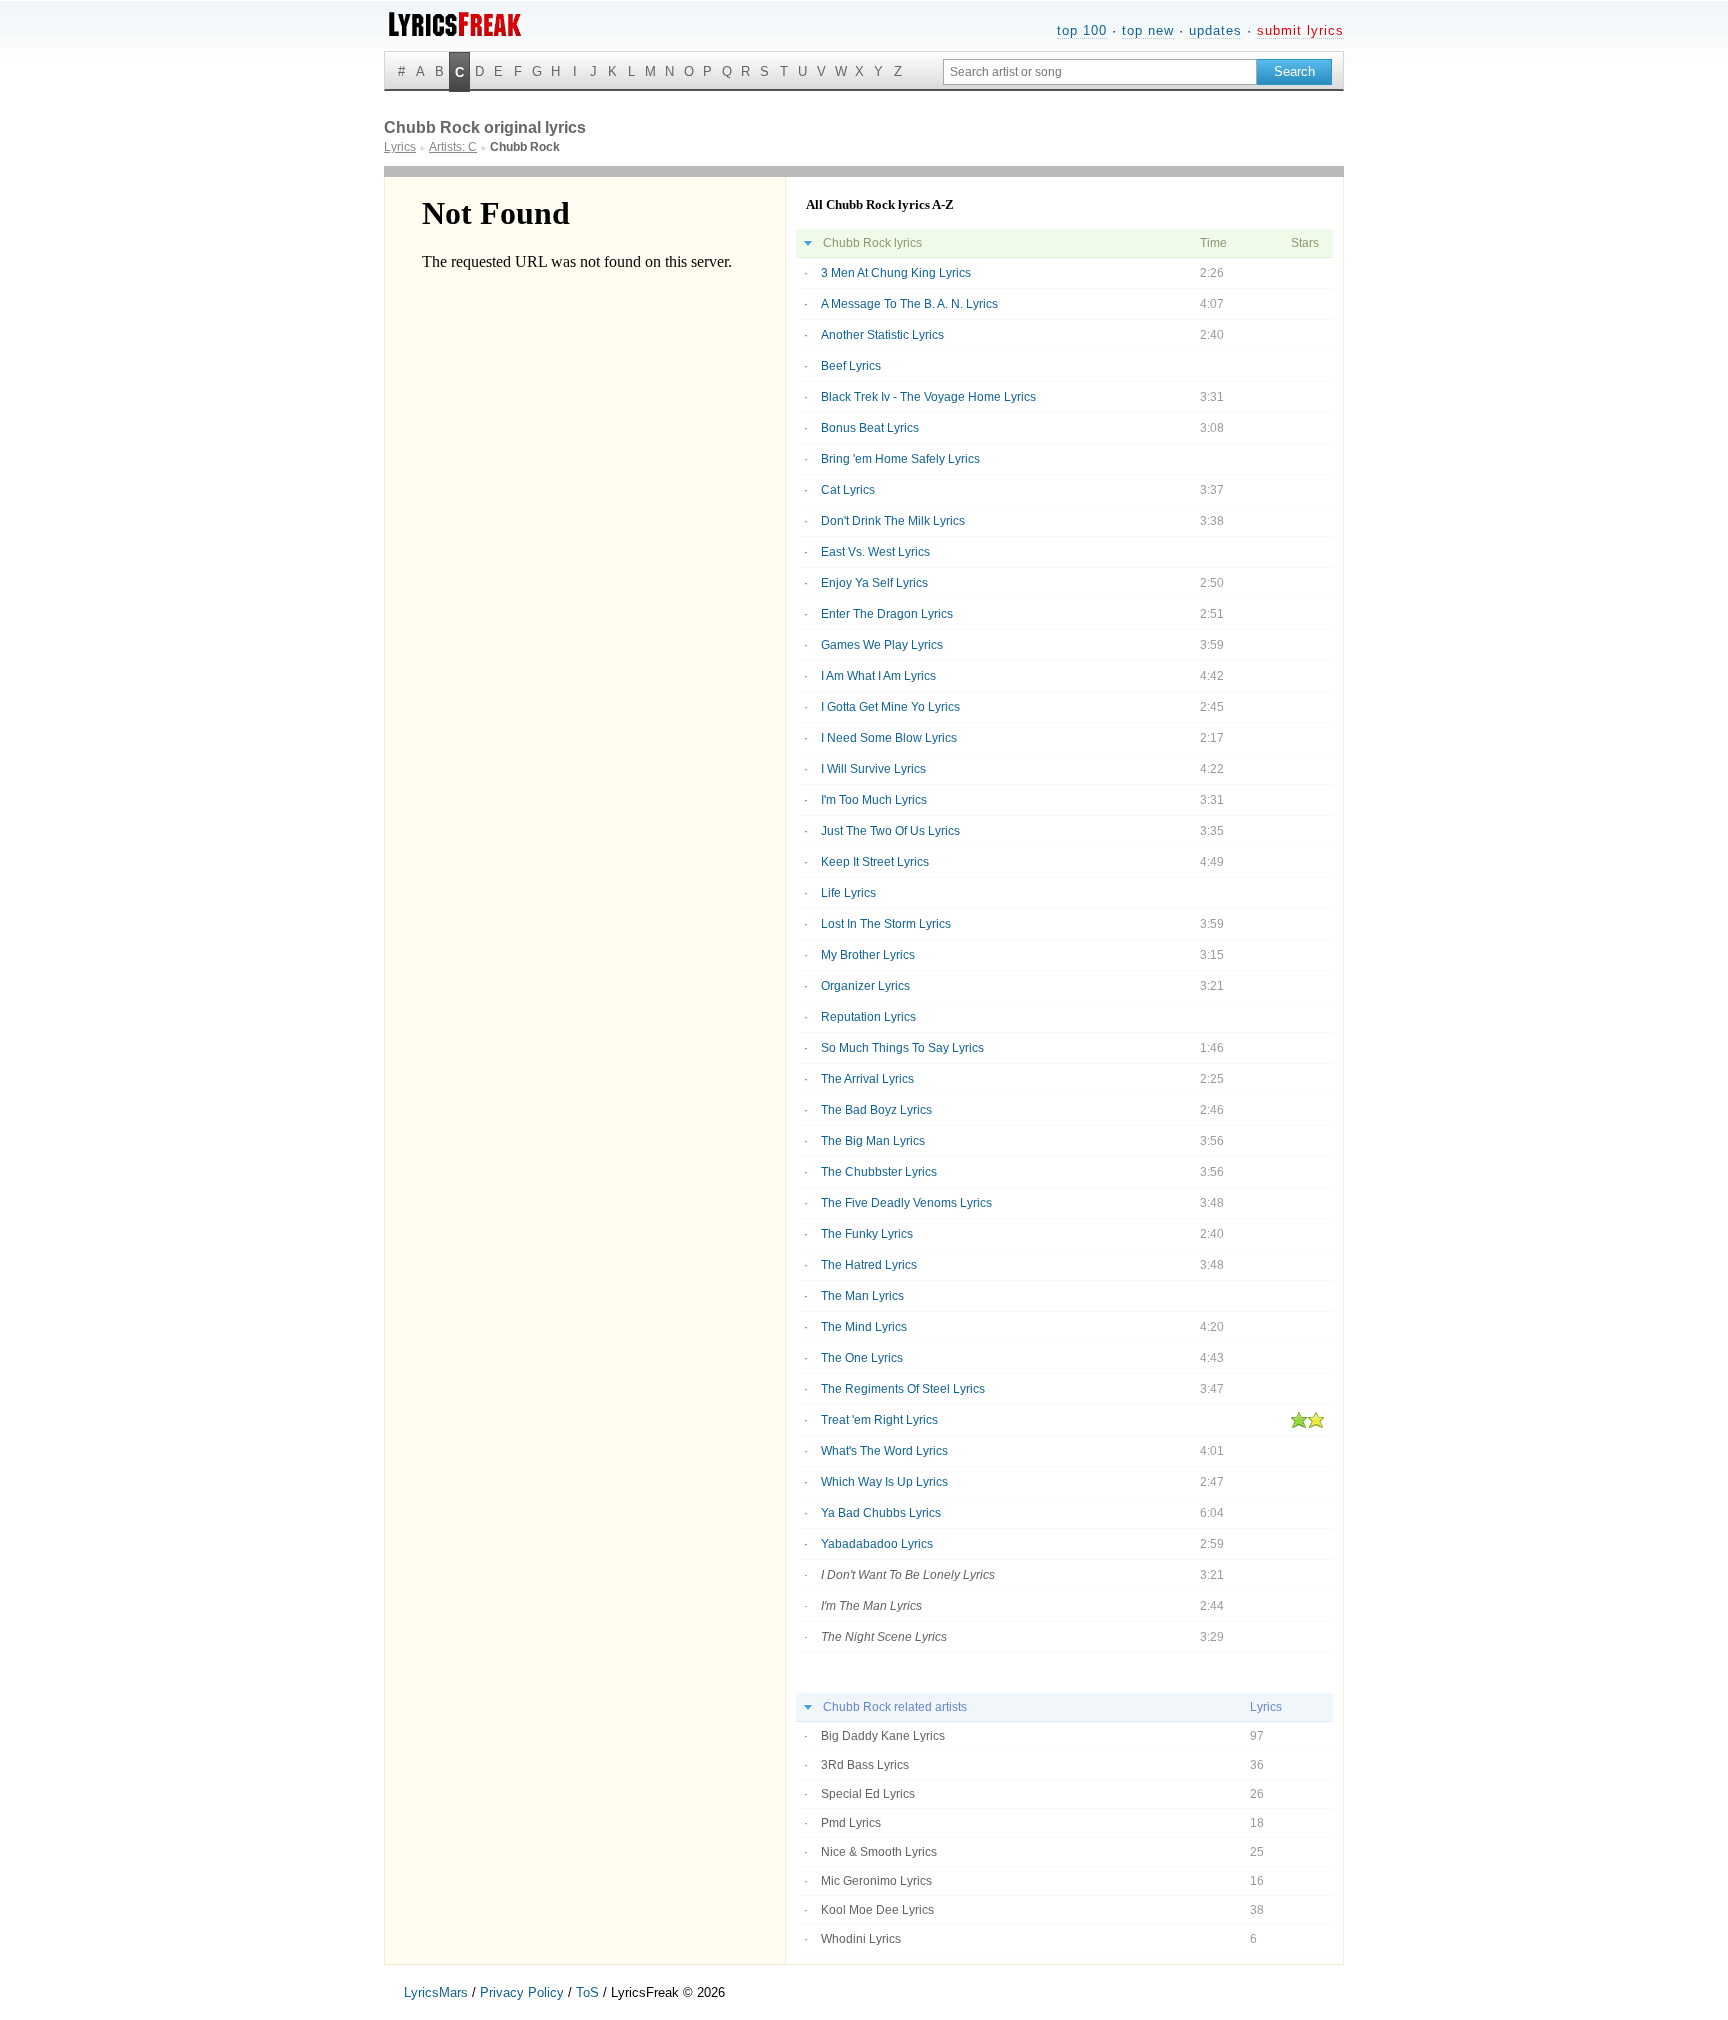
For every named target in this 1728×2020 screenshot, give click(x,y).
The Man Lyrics (862, 1296)
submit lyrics (1300, 30)
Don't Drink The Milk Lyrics (893, 521)
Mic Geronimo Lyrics (876, 1881)
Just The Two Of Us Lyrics (890, 831)
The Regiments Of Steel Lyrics (903, 1389)
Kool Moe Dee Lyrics (877, 1910)
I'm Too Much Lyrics (874, 800)
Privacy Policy (522, 1992)
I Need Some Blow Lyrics (889, 738)
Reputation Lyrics (868, 1017)
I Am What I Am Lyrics (878, 676)
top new (1148, 30)
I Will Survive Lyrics (873, 769)
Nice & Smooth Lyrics (879, 1852)
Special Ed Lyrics (868, 1794)
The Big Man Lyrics (873, 1141)
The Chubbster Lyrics (879, 1172)
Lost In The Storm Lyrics (886, 924)
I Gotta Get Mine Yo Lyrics (890, 707)
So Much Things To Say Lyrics (902, 1048)
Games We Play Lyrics (882, 645)
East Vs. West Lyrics (875, 552)
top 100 (1082, 30)
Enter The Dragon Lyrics (887, 614)
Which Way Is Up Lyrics (884, 1482)
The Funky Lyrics (867, 1234)
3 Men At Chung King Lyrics (896, 273)
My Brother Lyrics (868, 955)
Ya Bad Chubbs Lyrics (881, 1513)
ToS (587, 1992)
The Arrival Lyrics (867, 1079)
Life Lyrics (848, 893)
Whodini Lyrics (861, 1939)
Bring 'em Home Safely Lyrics (900, 459)
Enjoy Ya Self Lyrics (874, 583)
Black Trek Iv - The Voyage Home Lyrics (928, 397)
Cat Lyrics (848, 490)
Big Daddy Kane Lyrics (883, 1736)
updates (1215, 30)
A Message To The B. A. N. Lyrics (909, 304)
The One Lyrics (862, 1358)
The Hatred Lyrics (869, 1265)
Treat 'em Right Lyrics (879, 1420)
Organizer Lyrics (865, 986)
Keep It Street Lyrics (875, 862)
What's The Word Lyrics (884, 1451)
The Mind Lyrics (864, 1327)
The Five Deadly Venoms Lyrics (906, 1203)
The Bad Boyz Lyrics (876, 1110)
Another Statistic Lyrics (882, 335)
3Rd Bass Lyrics (865, 1765)
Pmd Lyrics (851, 1823)
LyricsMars (436, 1992)
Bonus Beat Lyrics (870, 428)
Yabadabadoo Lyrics (877, 1544)
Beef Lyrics (851, 366)
